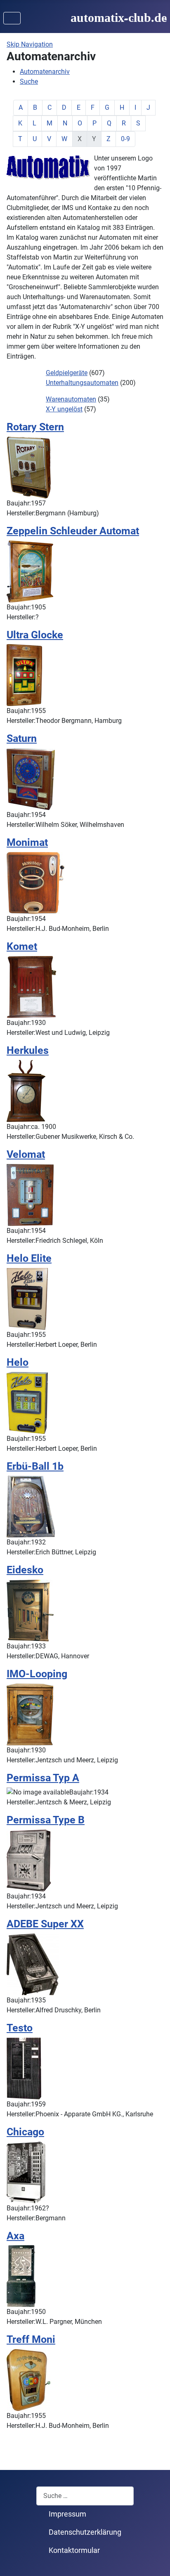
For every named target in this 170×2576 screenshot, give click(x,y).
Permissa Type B (46, 1820)
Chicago (25, 2132)
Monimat (27, 842)
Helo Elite (29, 1258)
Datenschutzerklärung (85, 2532)
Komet (22, 946)
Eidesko (25, 1570)
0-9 (125, 139)
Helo (18, 1362)
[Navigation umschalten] (12, 18)
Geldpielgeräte (67, 373)
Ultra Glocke (35, 635)
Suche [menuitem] (29, 81)
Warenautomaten (71, 399)
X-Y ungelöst (64, 409)
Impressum (67, 2514)
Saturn (22, 738)
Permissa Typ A (43, 1778)
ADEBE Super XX (45, 1924)
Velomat (26, 1154)
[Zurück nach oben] (156, 2561)
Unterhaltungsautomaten (82, 383)
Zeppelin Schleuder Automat (73, 531)
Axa (15, 2236)
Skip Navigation (30, 44)
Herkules (28, 1050)
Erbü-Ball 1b (35, 1466)
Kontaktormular (74, 2550)
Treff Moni (31, 2339)
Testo (20, 2028)
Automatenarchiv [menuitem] (45, 72)
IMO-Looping (37, 1674)
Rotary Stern (35, 427)
